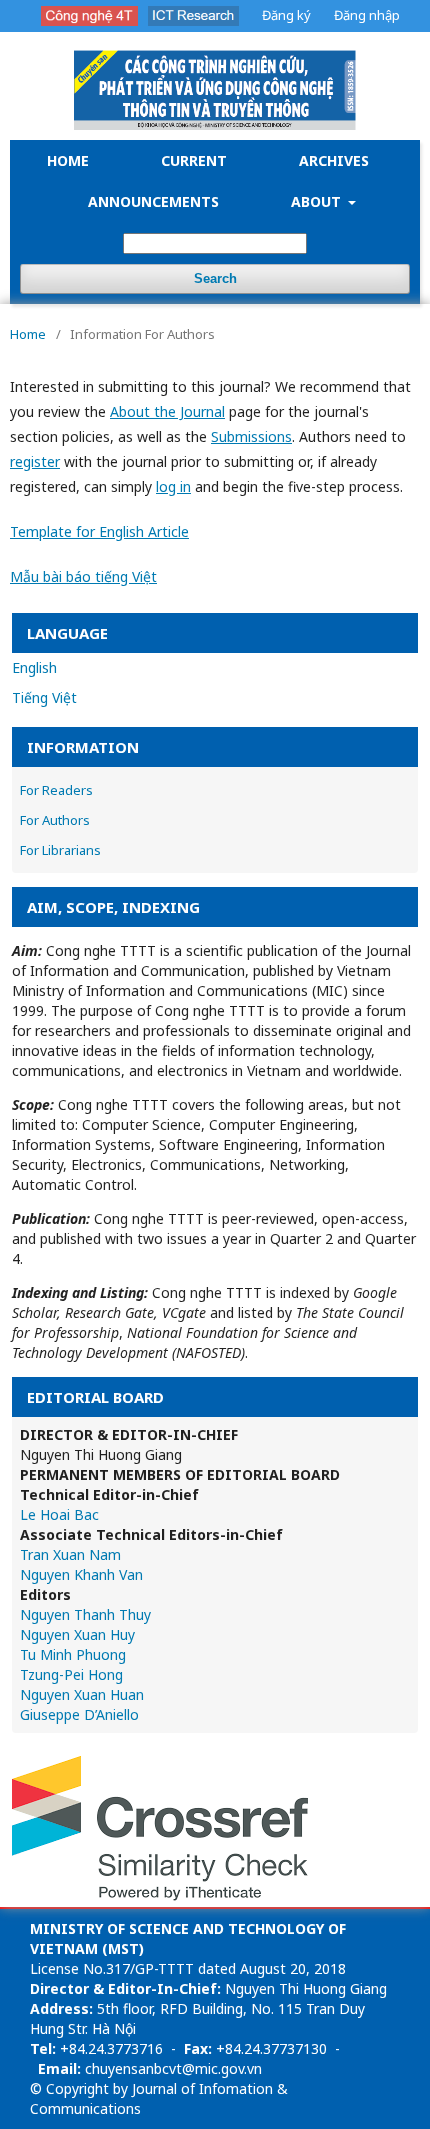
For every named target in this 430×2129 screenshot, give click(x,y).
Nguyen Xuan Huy (77, 1634)
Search (215, 278)
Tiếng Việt (44, 697)
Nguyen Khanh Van (81, 1574)
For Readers (56, 790)
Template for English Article (99, 531)
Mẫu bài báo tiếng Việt (83, 576)
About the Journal (167, 411)
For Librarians (60, 850)
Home (68, 160)
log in (173, 486)
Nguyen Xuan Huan (82, 1694)
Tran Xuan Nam (70, 1554)
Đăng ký (286, 15)
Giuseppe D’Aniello (79, 1714)
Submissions (251, 436)
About (318, 201)
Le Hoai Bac (59, 1514)
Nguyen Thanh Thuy (85, 1614)
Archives (334, 160)
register (35, 461)
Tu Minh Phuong (73, 1654)
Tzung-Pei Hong (71, 1674)
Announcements (153, 201)
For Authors (55, 820)
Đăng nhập (367, 15)
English (34, 667)
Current (194, 160)
